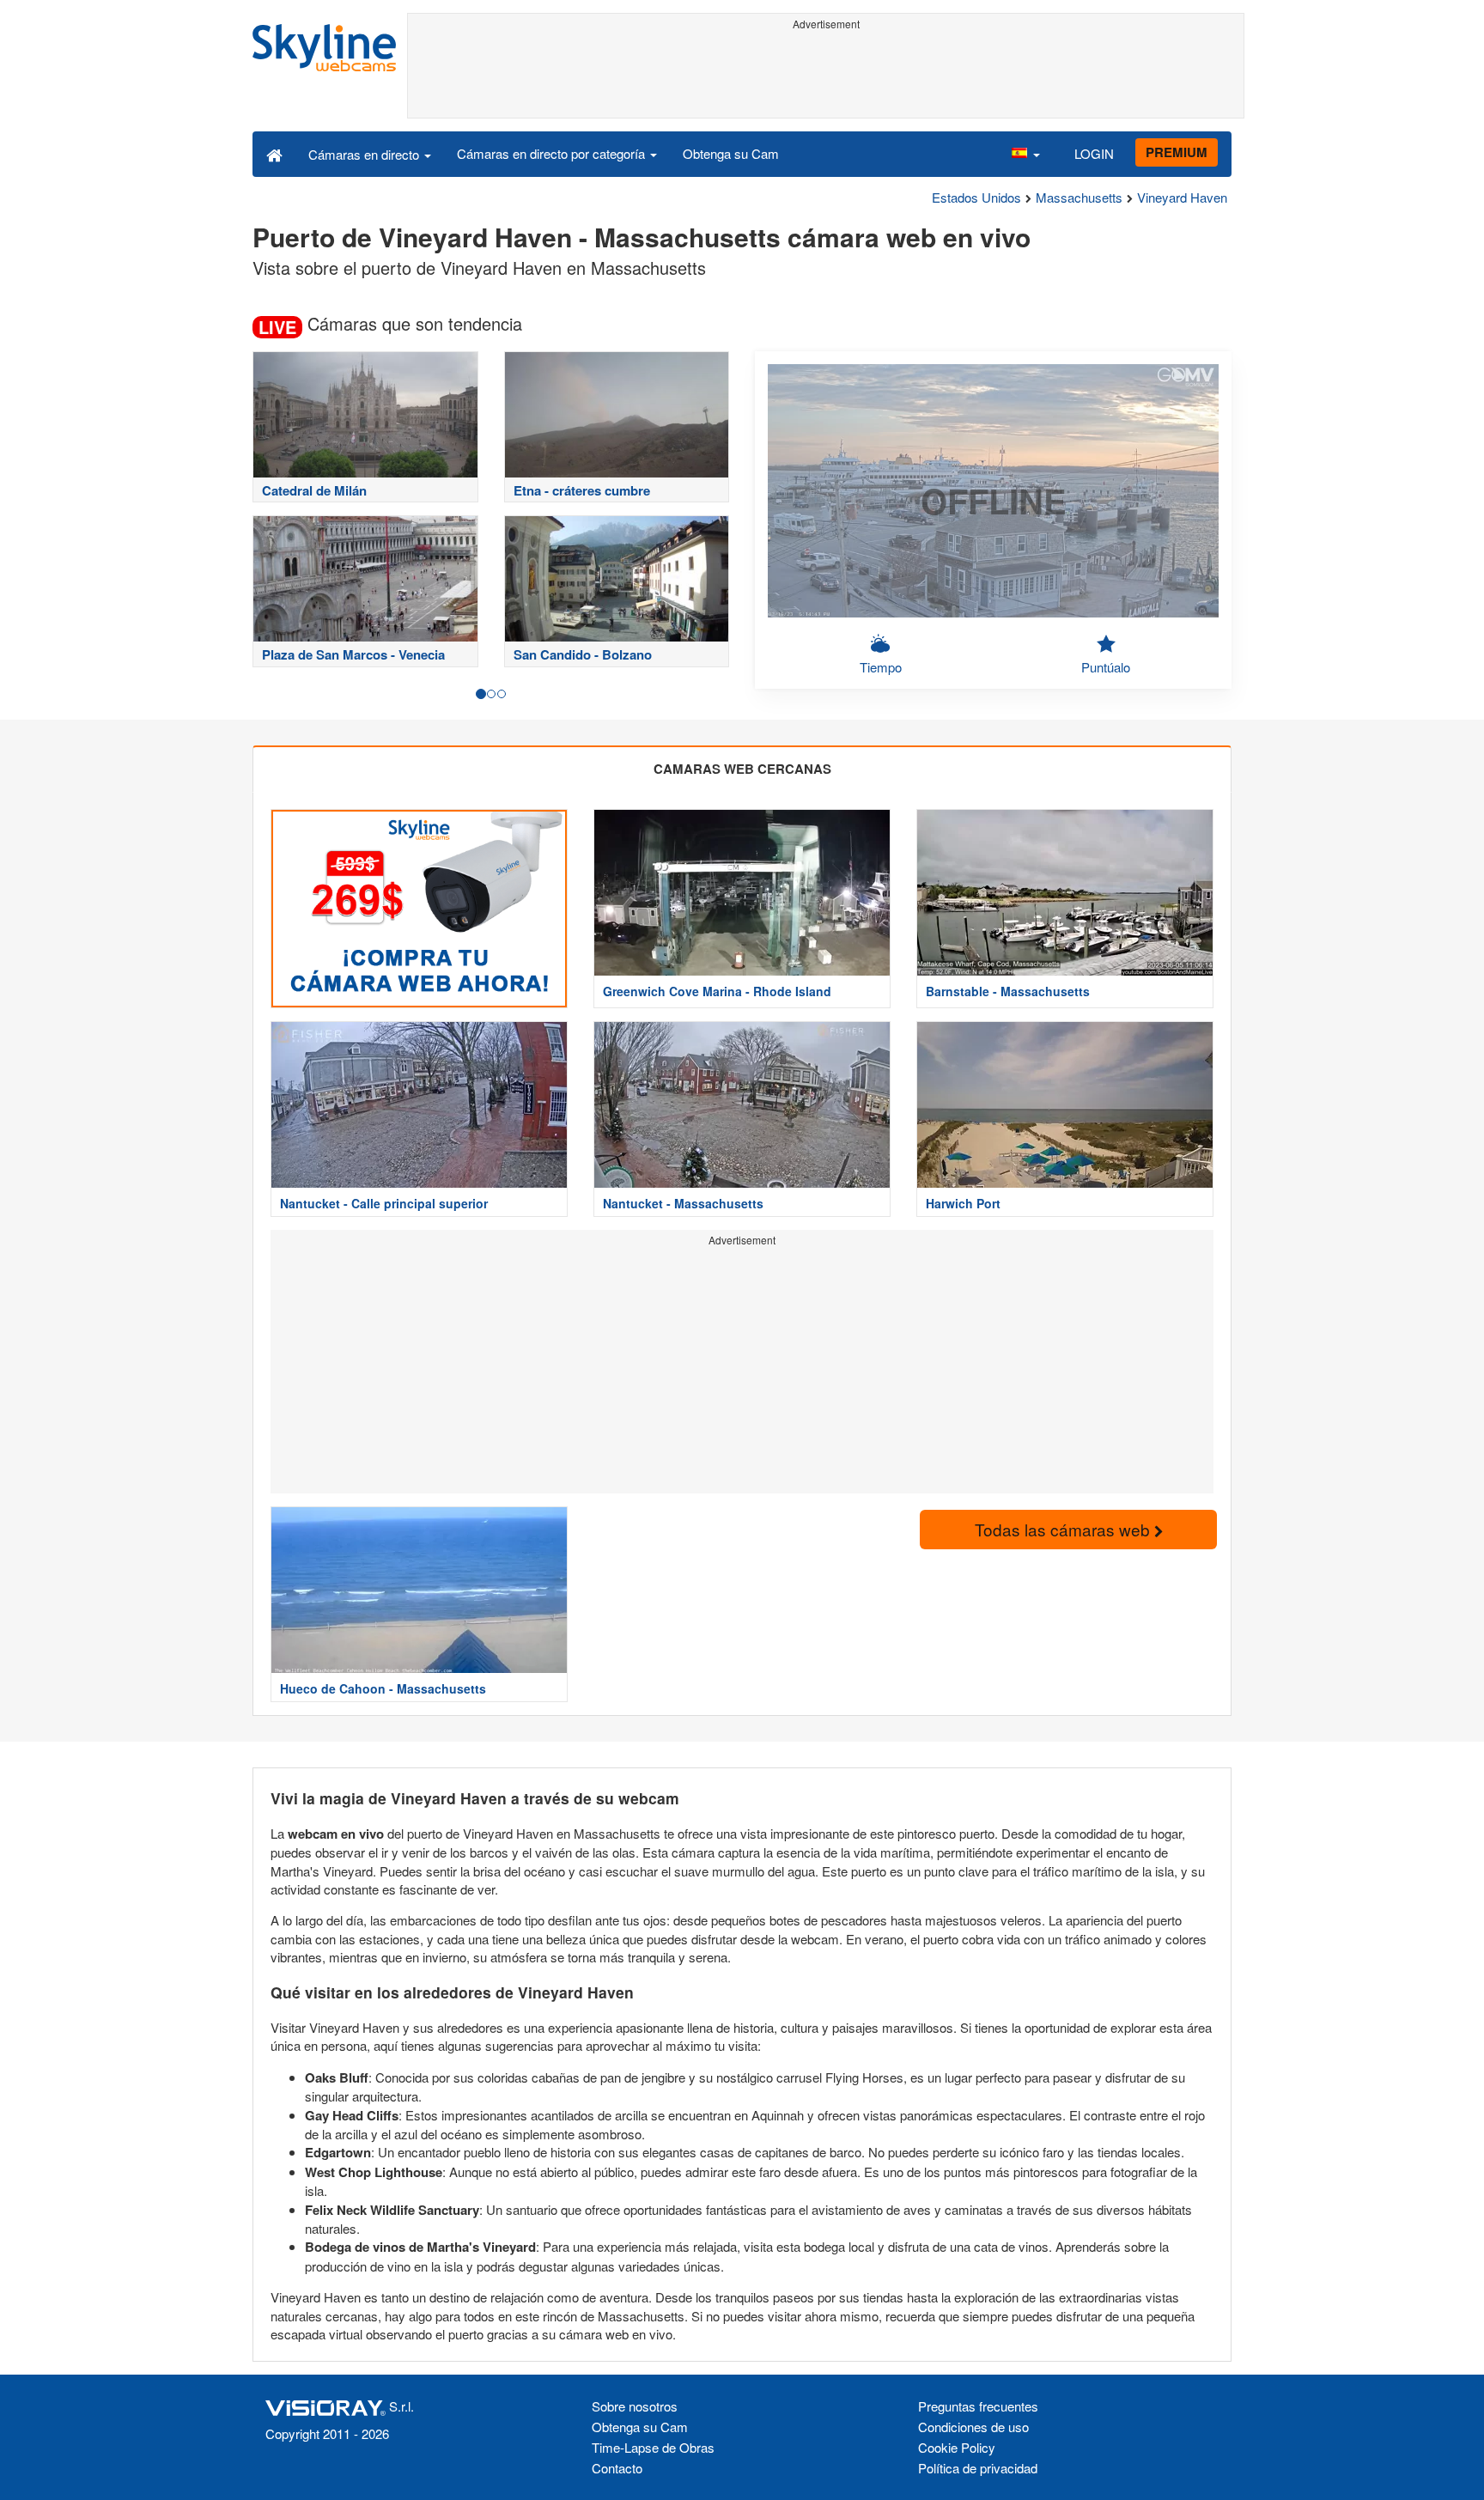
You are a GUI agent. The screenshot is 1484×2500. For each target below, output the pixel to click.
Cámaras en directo (365, 154)
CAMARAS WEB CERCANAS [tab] (742, 769)
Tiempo (881, 667)
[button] (1025, 154)
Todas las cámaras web (1064, 1529)
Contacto (617, 2468)
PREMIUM (1177, 152)
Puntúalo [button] (1106, 667)
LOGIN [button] (1094, 153)
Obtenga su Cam (731, 153)
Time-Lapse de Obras (653, 2447)
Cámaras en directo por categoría (553, 153)
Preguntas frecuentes (978, 2406)
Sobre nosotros (635, 2406)
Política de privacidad (978, 2468)
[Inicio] (274, 154)
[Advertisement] (826, 75)
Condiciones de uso (973, 2427)
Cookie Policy (957, 2447)
